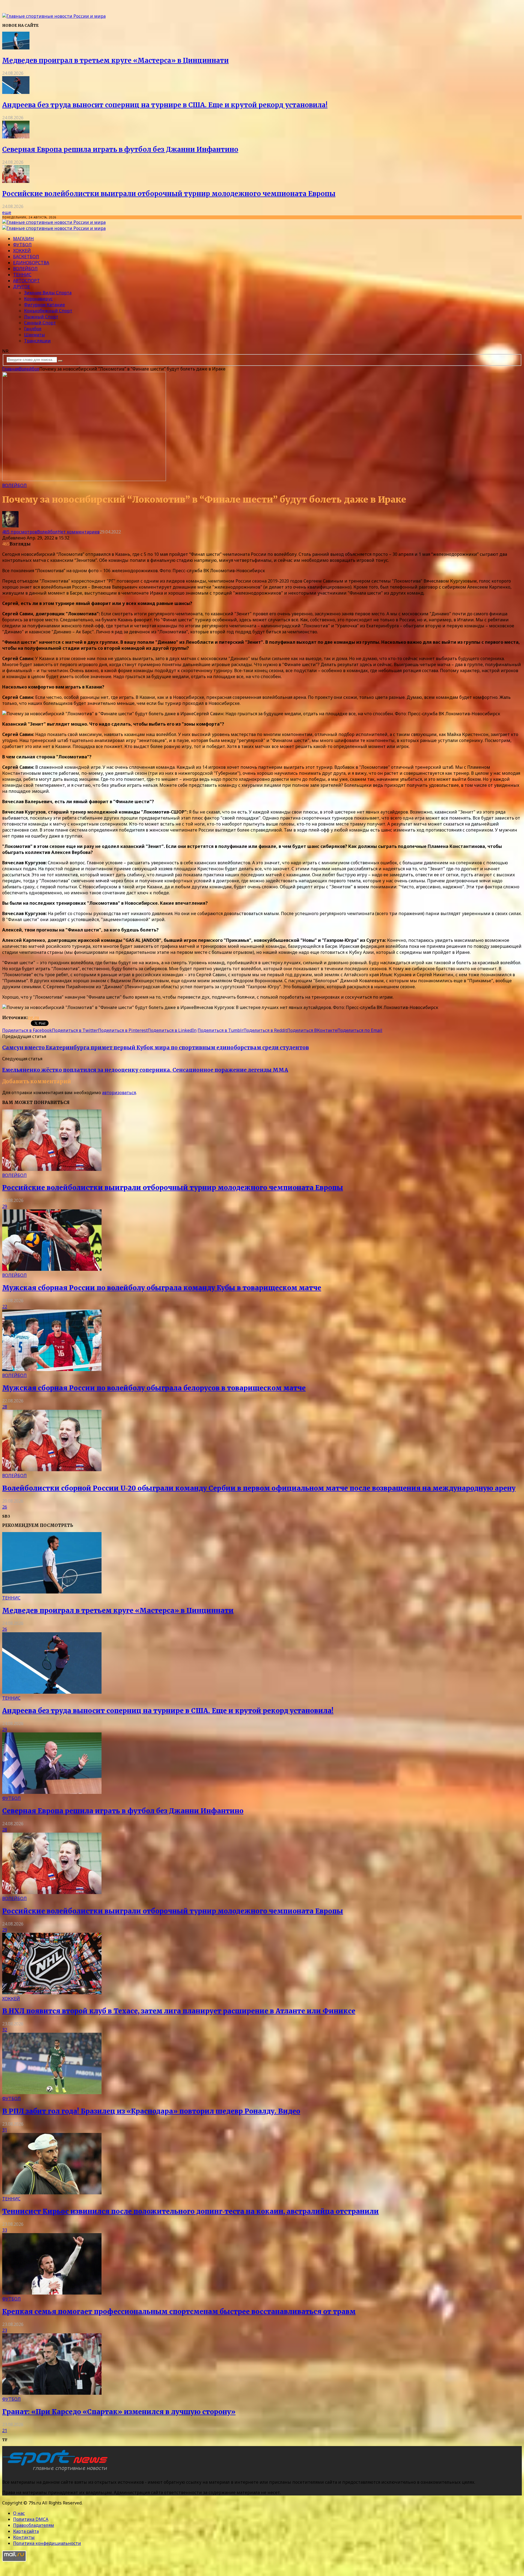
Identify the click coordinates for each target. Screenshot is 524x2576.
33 (5, 2230)
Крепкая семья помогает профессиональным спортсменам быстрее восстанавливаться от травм (179, 2312)
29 (5, 1206)
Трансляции (37, 341)
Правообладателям (34, 2525)
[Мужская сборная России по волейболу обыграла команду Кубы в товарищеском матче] (52, 1269)
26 (5, 1507)
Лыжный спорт (41, 317)
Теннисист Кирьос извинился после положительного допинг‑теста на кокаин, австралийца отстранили (190, 2211)
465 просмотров (20, 532)
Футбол (22, 245)
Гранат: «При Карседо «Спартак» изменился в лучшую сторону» (119, 2412)
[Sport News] (54, 16)
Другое (22, 287)
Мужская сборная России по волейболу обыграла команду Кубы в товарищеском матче (162, 1288)
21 (5, 2430)
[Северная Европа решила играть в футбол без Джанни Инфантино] (16, 137)
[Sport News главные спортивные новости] (57, 2471)
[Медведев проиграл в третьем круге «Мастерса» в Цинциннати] (16, 48)
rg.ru (33, 1017)
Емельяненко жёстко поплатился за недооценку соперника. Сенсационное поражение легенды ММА (145, 1070)
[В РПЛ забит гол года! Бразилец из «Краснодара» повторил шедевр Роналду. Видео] (52, 2093)
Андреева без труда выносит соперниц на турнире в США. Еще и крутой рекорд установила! (165, 105)
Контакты (24, 2537)
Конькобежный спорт (48, 311)
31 (5, 2130)
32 (5, 2030)
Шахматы (35, 335)
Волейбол (25, 269)
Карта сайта (26, 2531)
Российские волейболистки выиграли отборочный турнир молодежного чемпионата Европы (169, 194)
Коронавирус (38, 299)
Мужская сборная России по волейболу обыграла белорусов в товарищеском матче (154, 1388)
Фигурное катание (44, 305)
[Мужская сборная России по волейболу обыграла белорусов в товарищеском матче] (52, 1369)
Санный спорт (40, 323)
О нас (19, 2513)
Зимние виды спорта (48, 293)
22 (5, 1307)
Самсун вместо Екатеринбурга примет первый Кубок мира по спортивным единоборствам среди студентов (156, 1048)
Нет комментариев (79, 532)
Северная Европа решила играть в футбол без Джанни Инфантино (120, 149)
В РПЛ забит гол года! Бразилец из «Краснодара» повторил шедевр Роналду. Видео (151, 2111)
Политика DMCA (31, 2519)
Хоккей (22, 251)
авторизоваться (119, 1093)
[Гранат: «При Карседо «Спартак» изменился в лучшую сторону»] (52, 2393)
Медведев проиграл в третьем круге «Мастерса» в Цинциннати (115, 60)
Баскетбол (26, 257)
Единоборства (31, 263)
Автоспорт (26, 281)
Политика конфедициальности (47, 2543)
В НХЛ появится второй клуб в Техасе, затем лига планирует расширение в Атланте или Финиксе (179, 2011)
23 (5, 2330)
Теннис (22, 275)
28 (5, 1407)
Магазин (23, 239)
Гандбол (33, 329)
